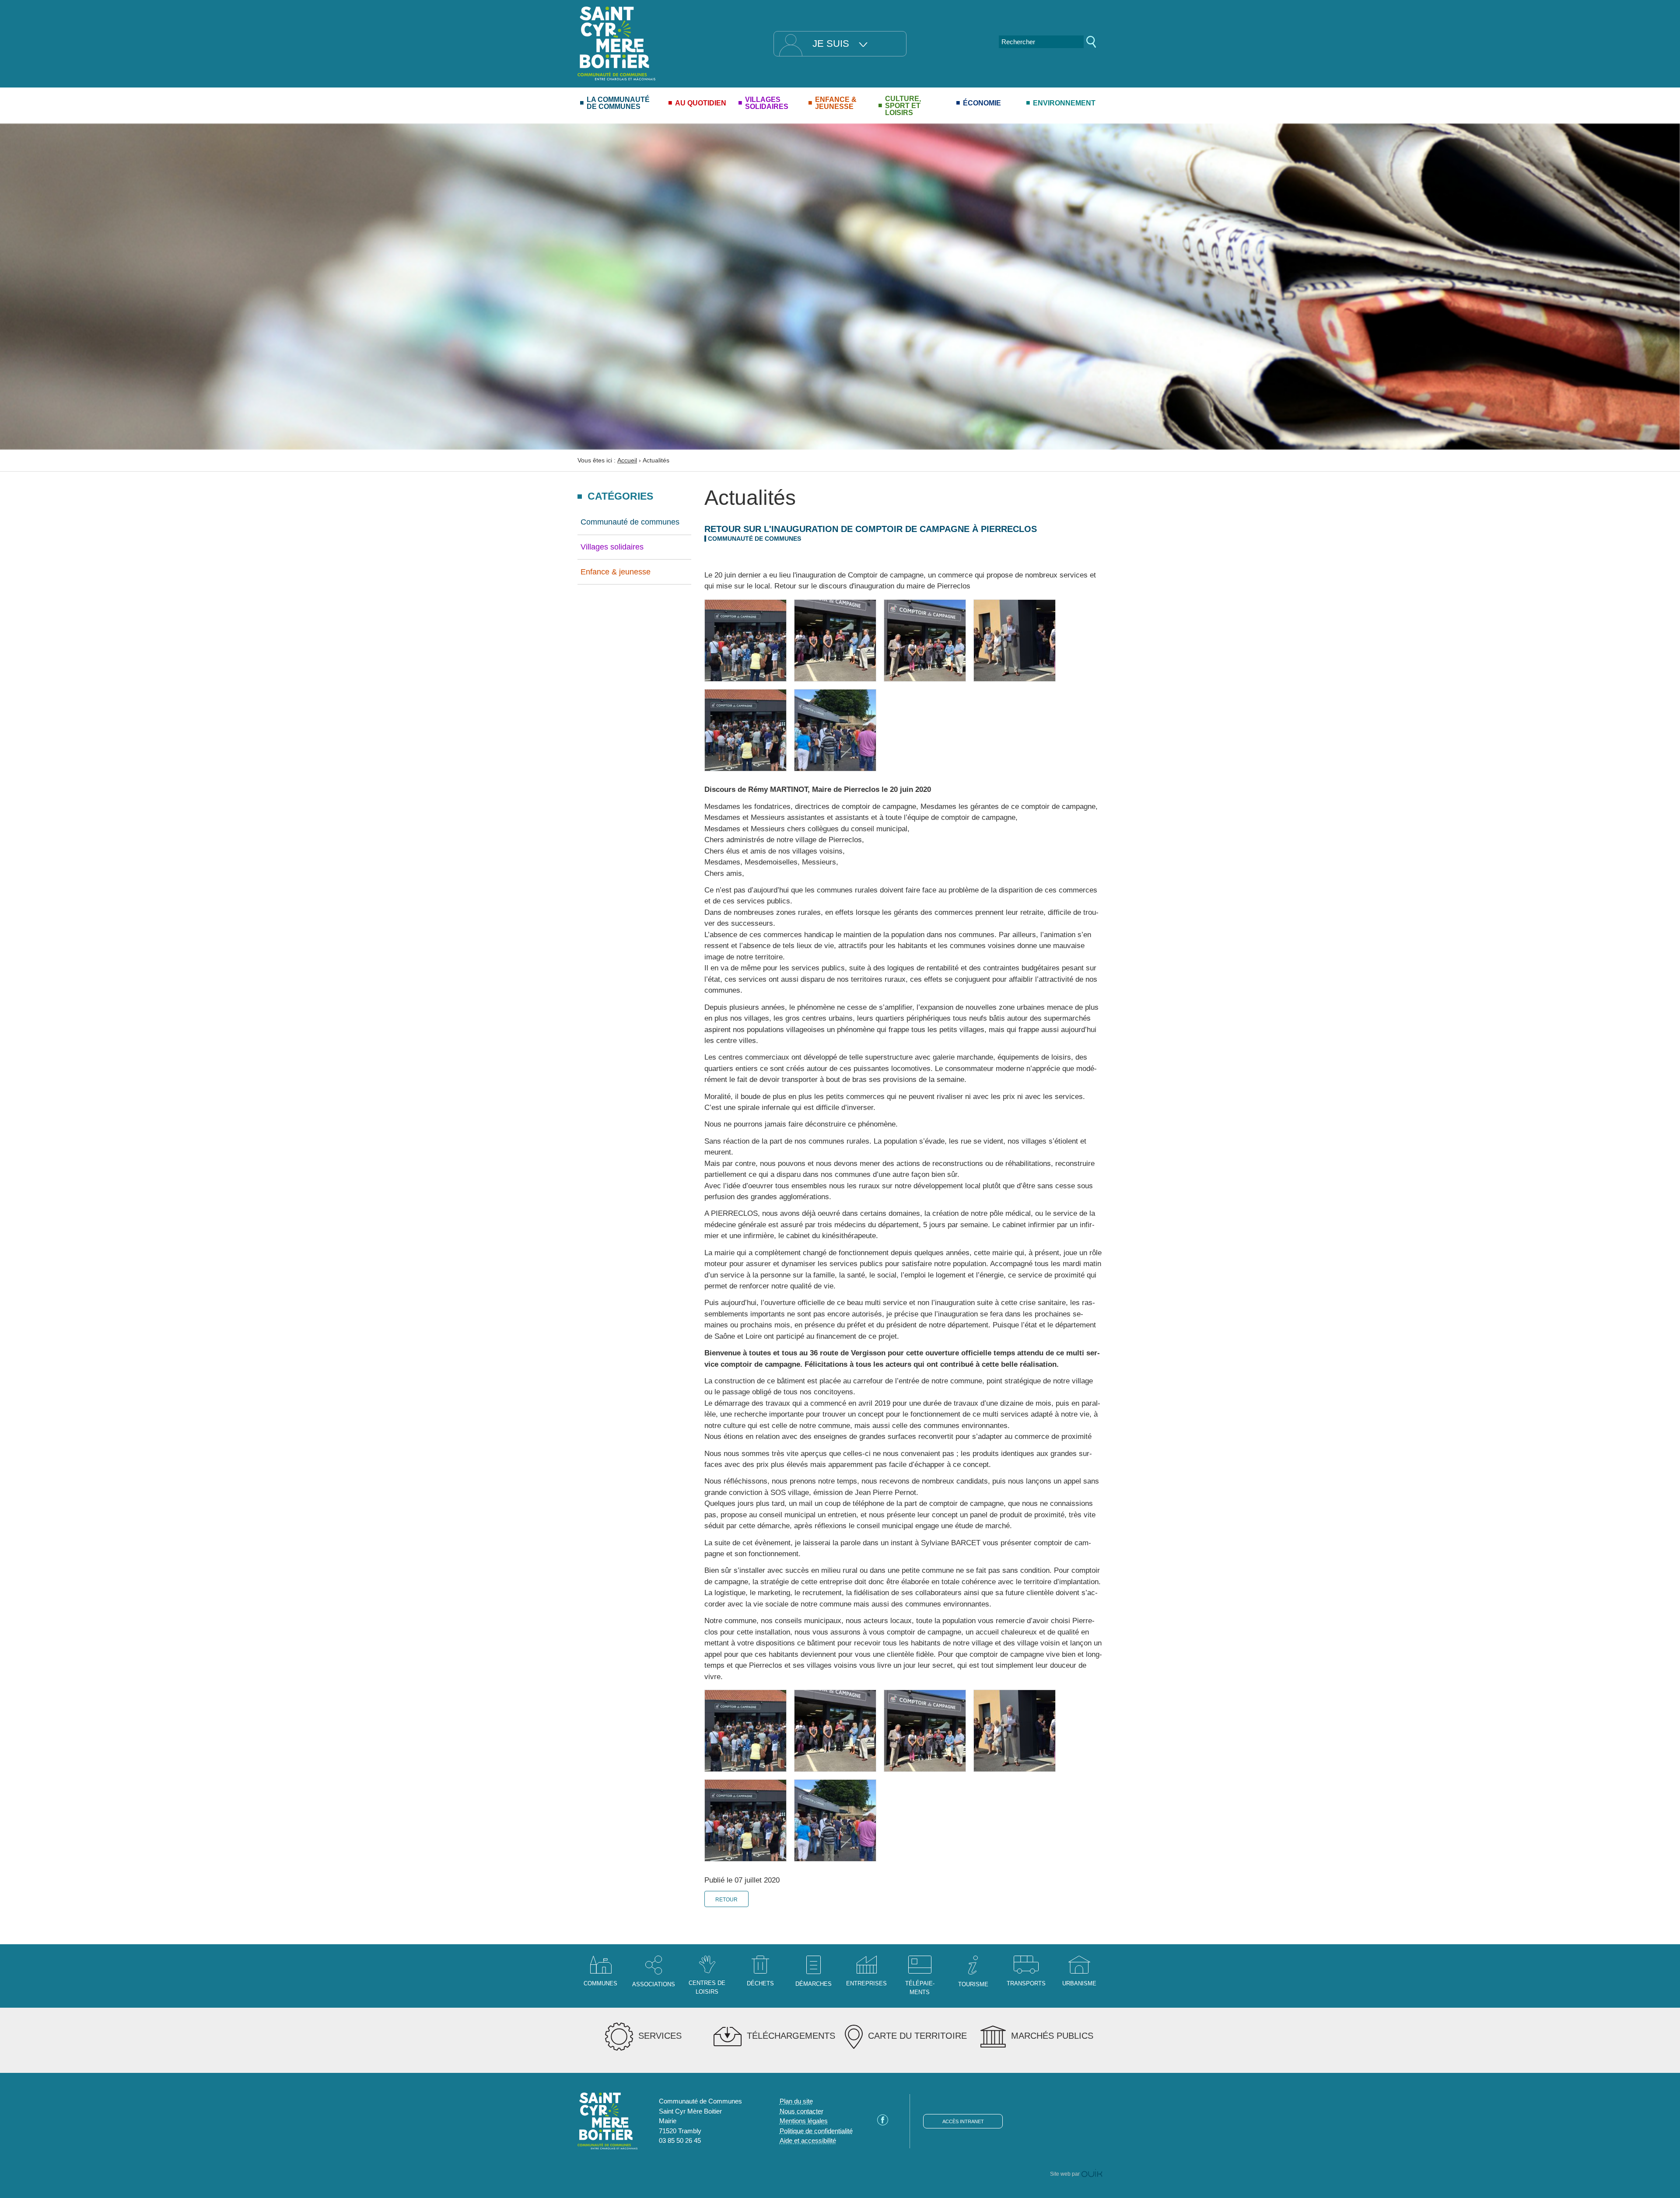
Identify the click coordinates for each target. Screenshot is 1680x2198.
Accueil (627, 460)
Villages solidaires (612, 547)
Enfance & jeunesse (616, 572)
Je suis (831, 44)
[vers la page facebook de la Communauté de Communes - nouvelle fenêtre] (883, 2123)
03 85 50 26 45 (680, 2140)
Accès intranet (963, 2121)
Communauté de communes (630, 522)
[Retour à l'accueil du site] (616, 43)
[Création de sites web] (1092, 2174)
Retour (726, 1900)
